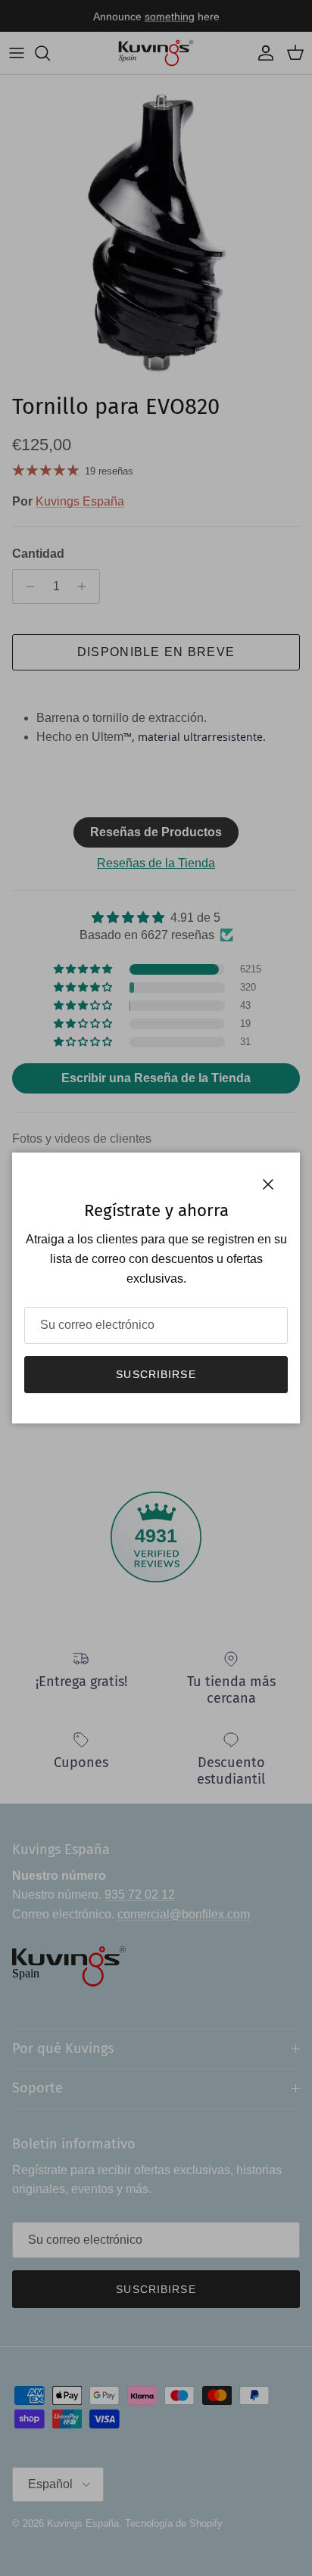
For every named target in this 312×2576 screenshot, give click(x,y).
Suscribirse (156, 1374)
